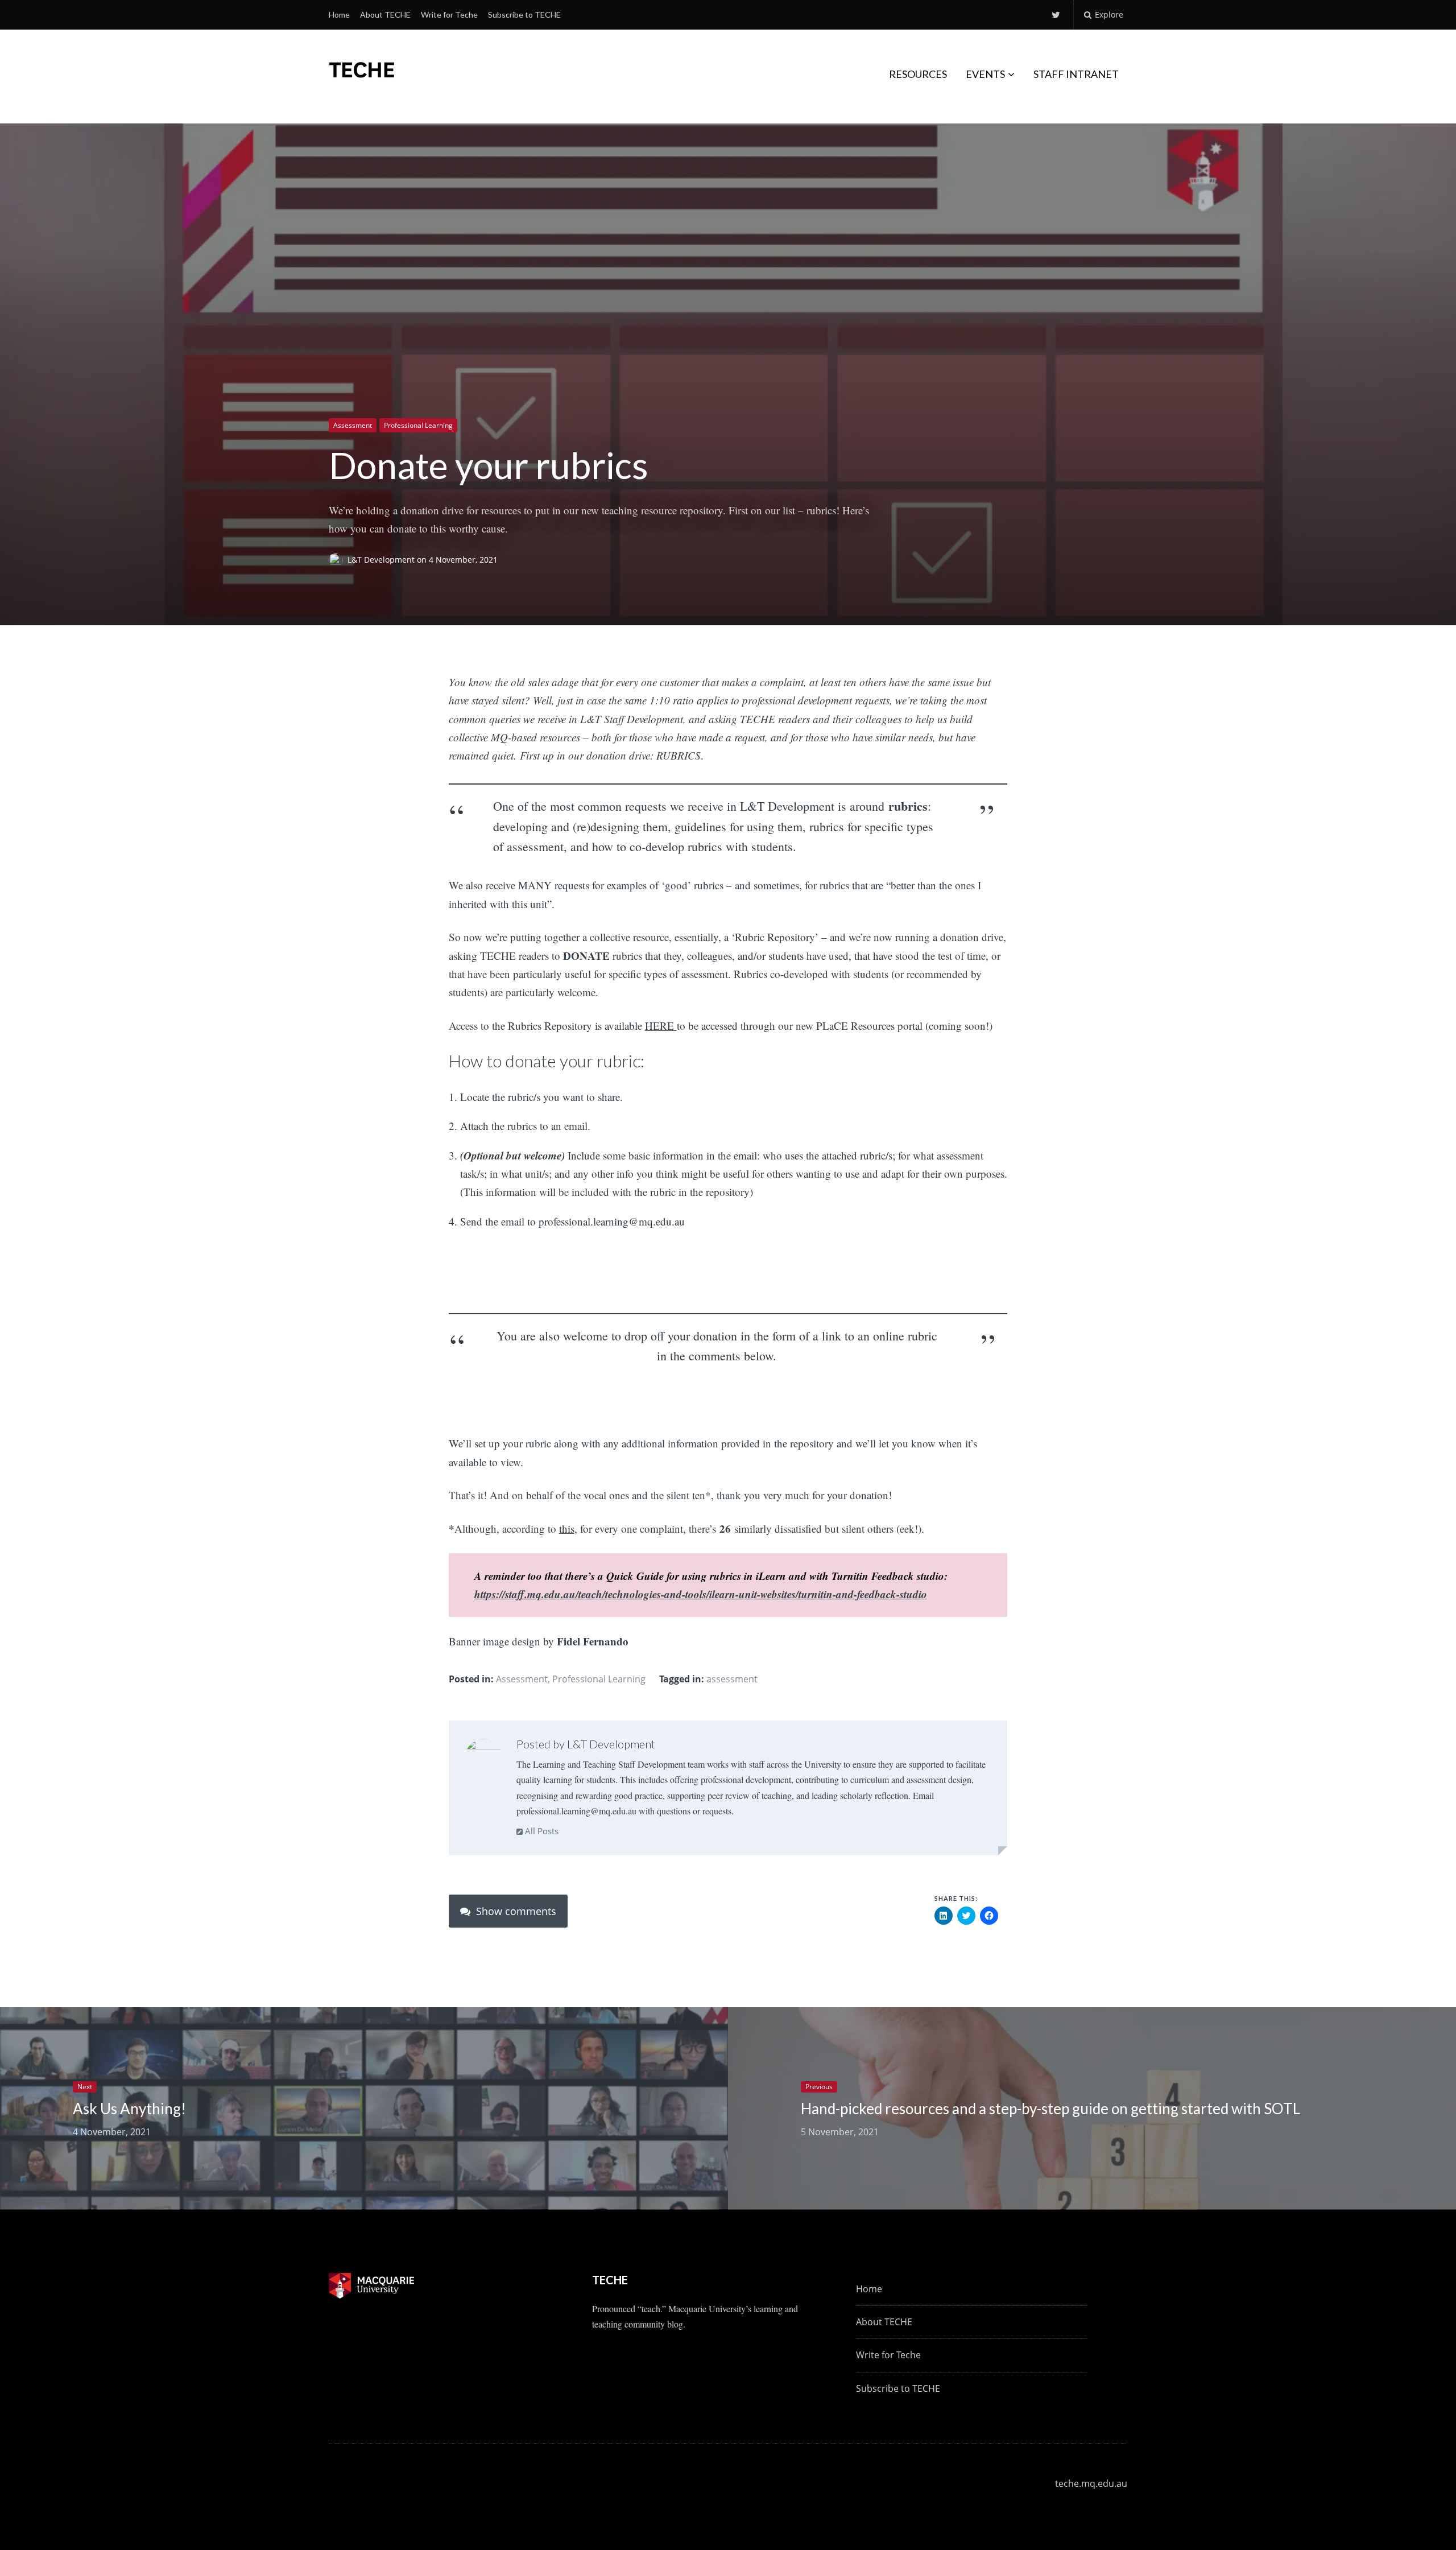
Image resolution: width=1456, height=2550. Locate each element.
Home (339, 15)
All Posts (541, 1831)
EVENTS (985, 74)
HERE (661, 1026)
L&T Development (382, 560)
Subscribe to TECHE (524, 15)
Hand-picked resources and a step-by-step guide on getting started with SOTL (1050, 2109)
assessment (732, 1679)
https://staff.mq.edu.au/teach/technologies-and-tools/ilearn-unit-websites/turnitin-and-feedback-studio (701, 1594)
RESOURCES (918, 74)
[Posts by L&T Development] (484, 1756)
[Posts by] (338, 560)
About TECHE (385, 15)
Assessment (353, 425)
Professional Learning (418, 425)
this (567, 1528)
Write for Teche (449, 15)
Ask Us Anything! (129, 2109)
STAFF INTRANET (1076, 74)
